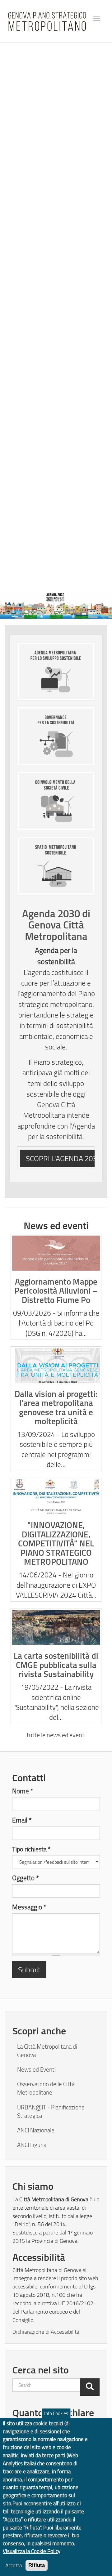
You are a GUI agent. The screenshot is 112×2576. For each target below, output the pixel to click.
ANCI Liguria (32, 2145)
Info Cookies (56, 2413)
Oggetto (26, 1878)
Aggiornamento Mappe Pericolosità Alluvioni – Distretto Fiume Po (56, 1291)
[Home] (47, 21)
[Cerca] (90, 2387)
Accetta (14, 2565)
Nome (23, 1791)
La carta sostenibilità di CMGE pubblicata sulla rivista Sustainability (56, 1665)
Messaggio (29, 1907)
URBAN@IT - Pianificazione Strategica (51, 2111)
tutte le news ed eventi (56, 1735)
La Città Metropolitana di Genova (47, 2051)
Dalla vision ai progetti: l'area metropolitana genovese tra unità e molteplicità (56, 1407)
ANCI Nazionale (36, 2130)
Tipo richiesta (31, 1849)
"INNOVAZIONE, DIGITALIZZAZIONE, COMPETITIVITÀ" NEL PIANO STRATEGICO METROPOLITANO (56, 1543)
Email (22, 1820)
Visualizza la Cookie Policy (32, 2551)
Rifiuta (37, 2565)
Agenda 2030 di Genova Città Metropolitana (56, 925)
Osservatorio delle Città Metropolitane (46, 2088)
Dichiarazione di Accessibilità (46, 2331)
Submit (29, 1969)
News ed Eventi (36, 2069)
